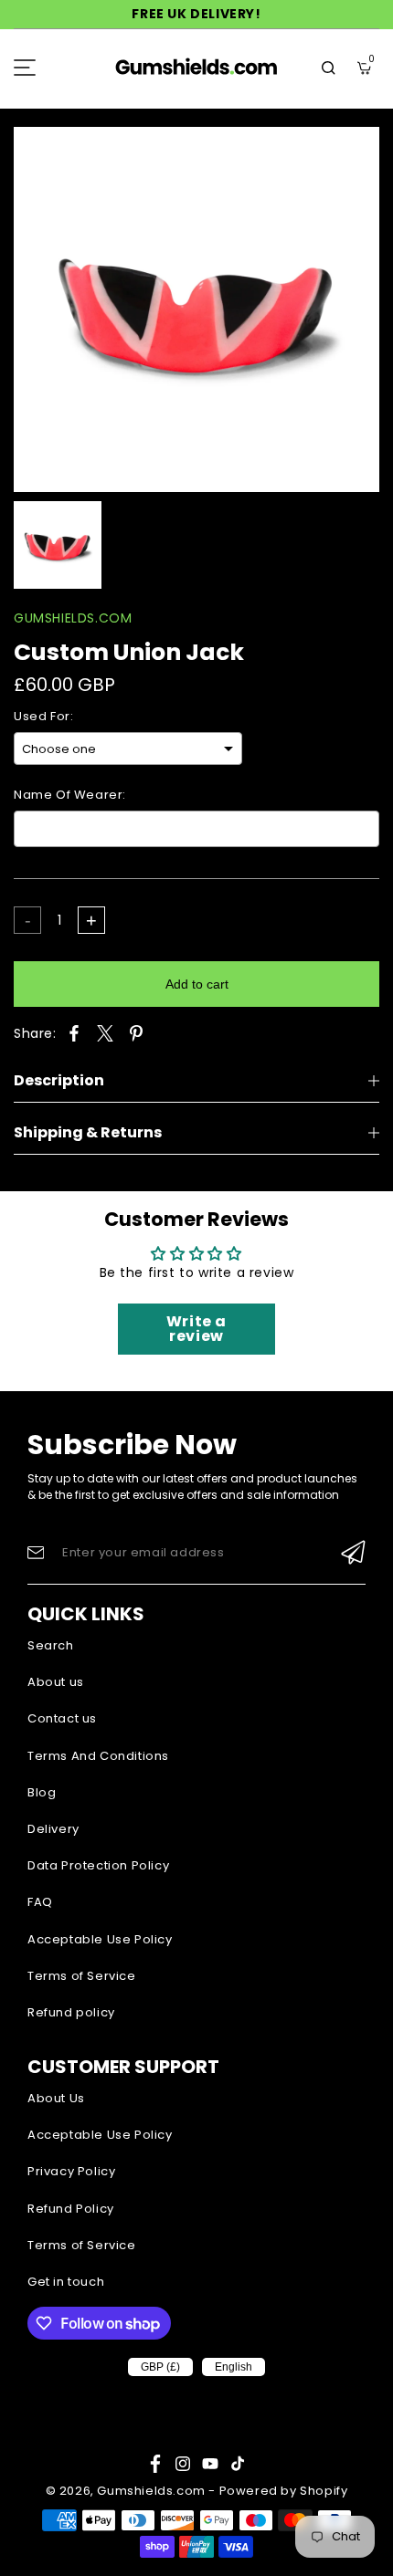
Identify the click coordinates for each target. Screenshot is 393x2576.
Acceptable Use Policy (100, 1939)
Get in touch (66, 2282)
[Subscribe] (353, 1553)
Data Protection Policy (98, 1865)
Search (51, 1645)
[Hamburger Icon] (25, 68)
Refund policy (71, 2012)
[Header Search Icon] (328, 68)
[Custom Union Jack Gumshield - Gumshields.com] (196, 309)
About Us (56, 2098)
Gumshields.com (151, 2491)
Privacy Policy (71, 2171)
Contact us (62, 1718)
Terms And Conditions (98, 1756)
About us (56, 1682)
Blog (42, 1792)
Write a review (196, 1329)
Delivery (53, 1829)
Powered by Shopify (284, 2491)
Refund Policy (71, 2209)
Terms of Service (82, 1976)
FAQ (40, 1902)
